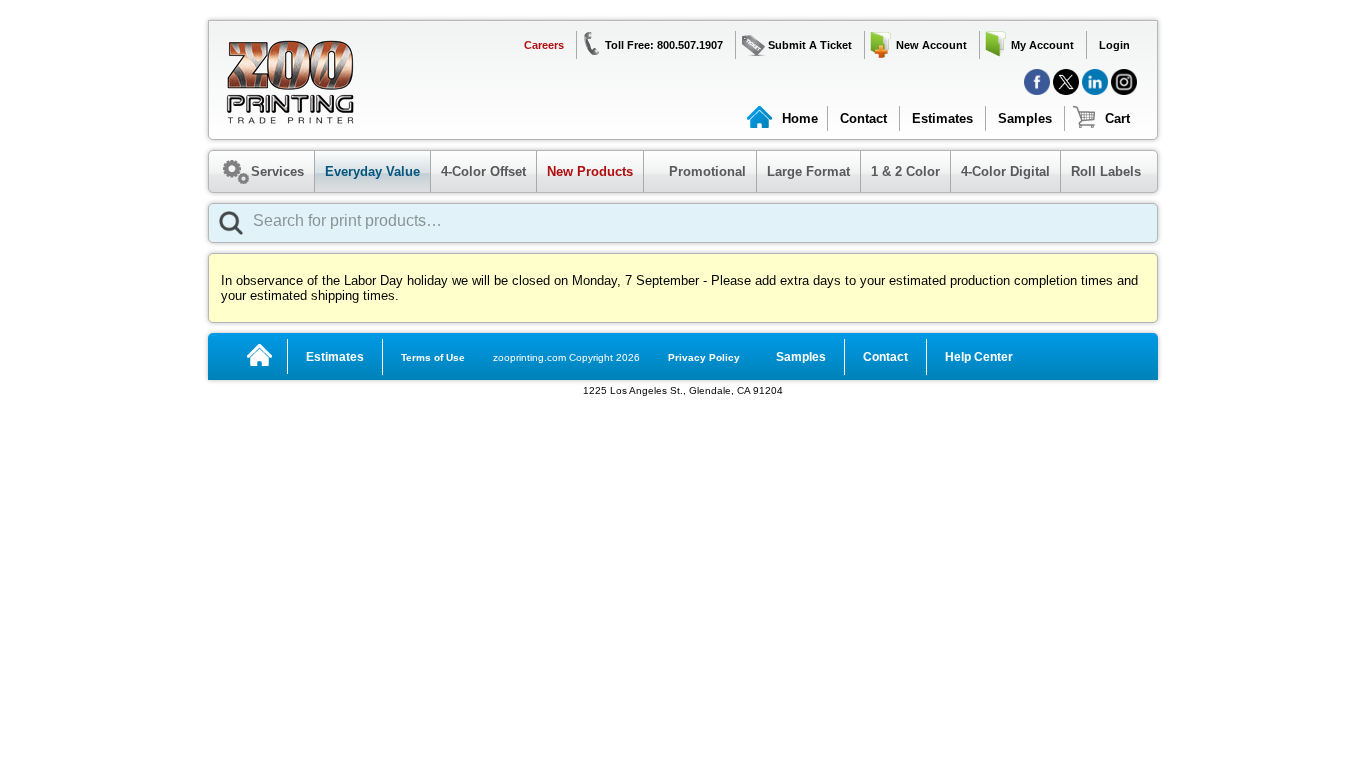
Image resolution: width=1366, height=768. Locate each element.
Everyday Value (372, 171)
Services (277, 171)
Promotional (697, 171)
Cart (1117, 118)
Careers (544, 45)
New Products (590, 171)
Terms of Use (433, 357)
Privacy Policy (704, 357)
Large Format (808, 171)
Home (800, 118)
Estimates (942, 118)
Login (1114, 45)
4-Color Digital (1005, 171)
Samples (1025, 118)
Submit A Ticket (810, 45)
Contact (863, 118)
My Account (1042, 45)
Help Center (979, 357)
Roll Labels (1106, 171)
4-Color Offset (483, 171)
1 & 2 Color (905, 171)
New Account (931, 45)
